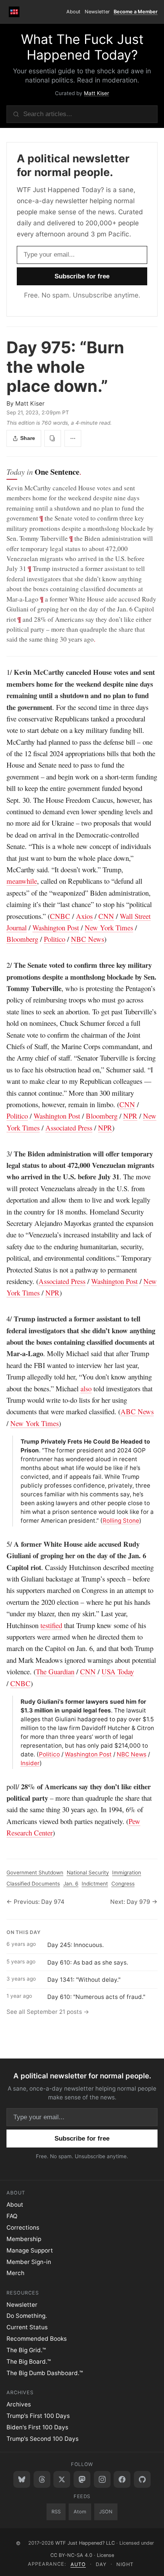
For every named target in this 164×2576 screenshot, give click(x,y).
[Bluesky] (22, 2479)
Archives (19, 2404)
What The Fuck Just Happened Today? (82, 47)
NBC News (88, 939)
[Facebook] (122, 2479)
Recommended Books (37, 2339)
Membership (24, 2239)
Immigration (127, 1873)
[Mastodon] (82, 2479)
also (86, 1388)
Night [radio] (125, 2564)
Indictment (95, 1884)
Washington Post (56, 927)
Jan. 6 (71, 1884)
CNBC (60, 916)
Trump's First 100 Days (38, 2416)
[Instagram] (102, 2479)
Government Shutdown (35, 1873)
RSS (56, 2512)
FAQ (12, 2216)
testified (51, 1625)
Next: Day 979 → (134, 1902)
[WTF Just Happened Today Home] (14, 12)
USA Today (118, 1671)
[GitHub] (142, 2479)
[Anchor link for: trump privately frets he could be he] (18, 1442)
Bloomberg (22, 939)
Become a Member (136, 12)
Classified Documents (33, 1884)
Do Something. (27, 2316)
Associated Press (69, 1128)
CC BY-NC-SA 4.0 (71, 2555)
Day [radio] (101, 2564)
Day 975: (65, 367)
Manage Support (30, 2250)
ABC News (137, 1411)
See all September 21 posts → (48, 2012)
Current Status (27, 2327)
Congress (123, 1884)
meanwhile (22, 881)
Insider (30, 1763)
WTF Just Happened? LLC (85, 2543)
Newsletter (97, 12)
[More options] (73, 438)
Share (28, 438)
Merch (15, 2273)
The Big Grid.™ (26, 2350)
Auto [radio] (78, 2564)
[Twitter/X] (62, 2479)
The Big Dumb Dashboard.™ (45, 2373)
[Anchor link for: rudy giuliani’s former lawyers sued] (18, 1702)
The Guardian (55, 1671)
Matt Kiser (96, 93)
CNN (106, 916)
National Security (88, 1873)
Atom (80, 2512)
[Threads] (42, 2479)
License (105, 2555)
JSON (106, 2512)
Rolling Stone (121, 1521)
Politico (55, 939)
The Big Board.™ (29, 2362)
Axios (84, 916)
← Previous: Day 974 (35, 1902)
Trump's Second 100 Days (43, 2439)
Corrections (23, 2228)
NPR (130, 1116)
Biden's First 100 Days (37, 2427)
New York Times (109, 927)
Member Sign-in (29, 2262)
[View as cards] (53, 438)
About (73, 12)
